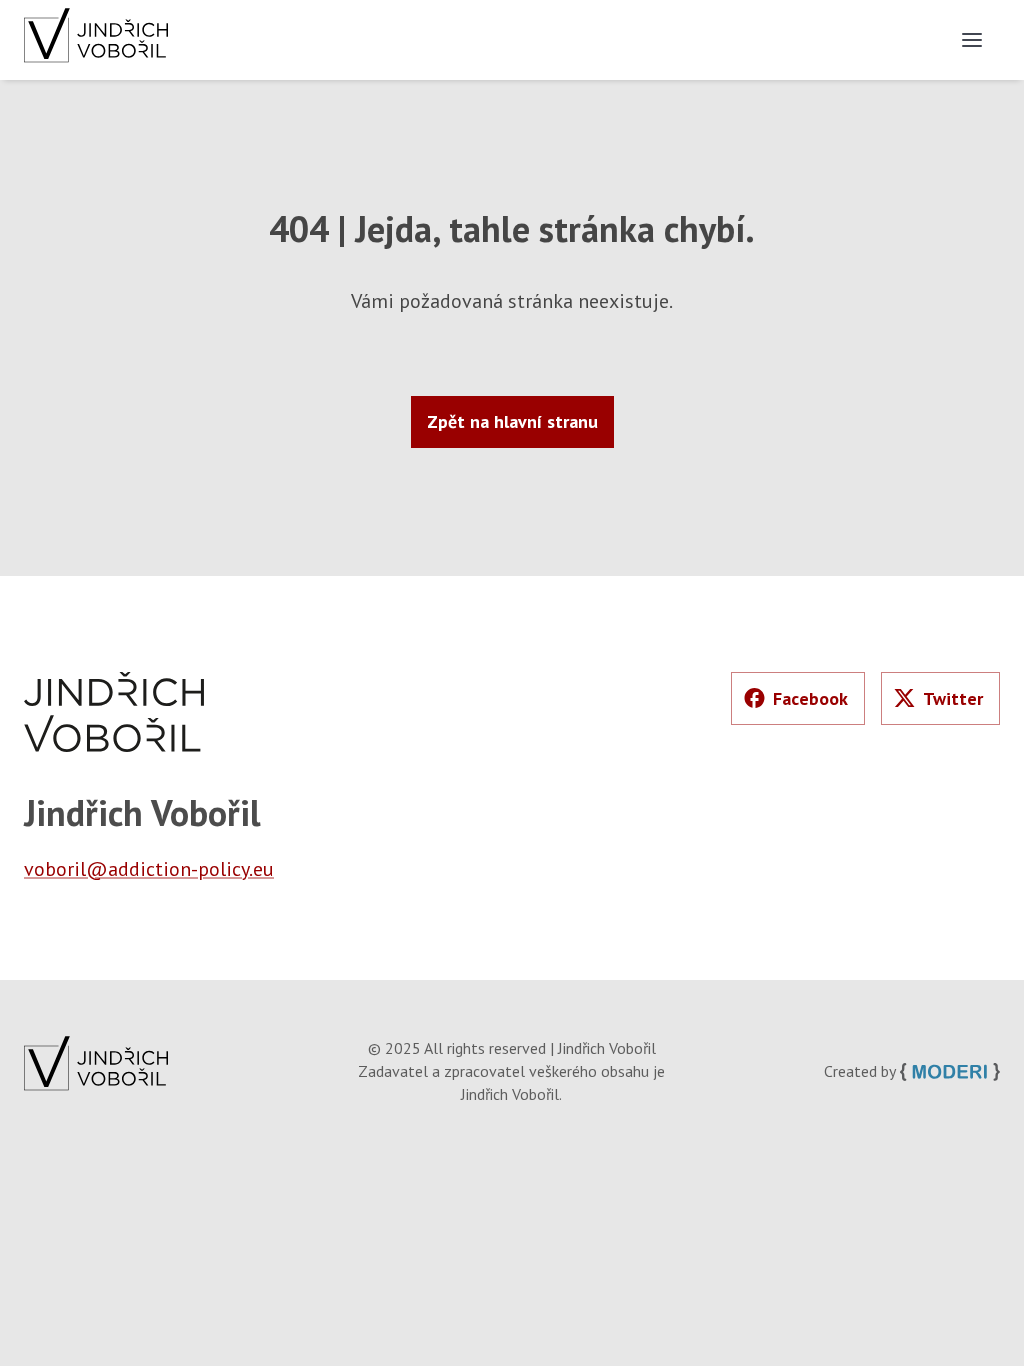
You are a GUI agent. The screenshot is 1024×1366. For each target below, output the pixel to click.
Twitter (953, 698)
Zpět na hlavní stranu (512, 421)
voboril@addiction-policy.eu (149, 869)
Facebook (810, 698)
